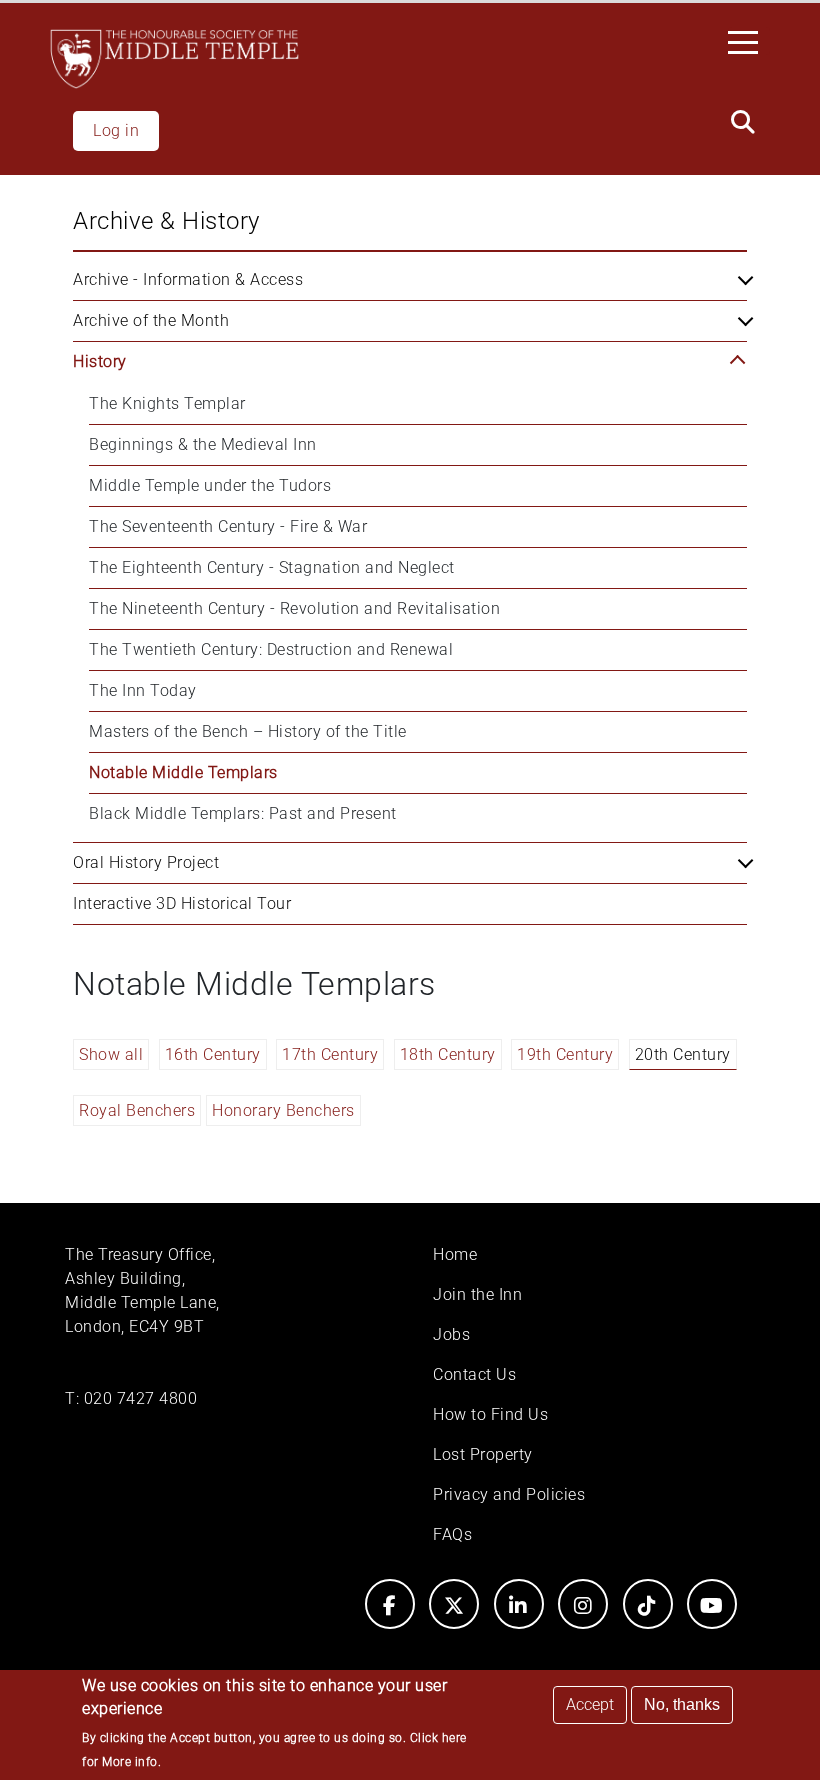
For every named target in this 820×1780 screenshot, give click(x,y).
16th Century (213, 1054)
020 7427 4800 (141, 1398)
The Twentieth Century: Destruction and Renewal (271, 649)
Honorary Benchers (283, 1110)
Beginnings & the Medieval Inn (203, 444)
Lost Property (483, 1454)
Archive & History (166, 221)
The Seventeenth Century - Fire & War (228, 526)
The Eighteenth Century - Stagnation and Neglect (272, 567)
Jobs (451, 1334)
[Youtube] (712, 1604)
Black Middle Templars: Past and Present (243, 813)
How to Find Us (490, 1414)
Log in (116, 130)
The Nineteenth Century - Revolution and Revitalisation (294, 608)
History (100, 361)
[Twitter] (454, 1604)
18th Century (448, 1054)
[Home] (174, 59)
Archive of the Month (151, 320)
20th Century (683, 1054)
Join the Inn (477, 1294)
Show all (111, 1054)
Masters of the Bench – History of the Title (248, 731)
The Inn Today (143, 690)
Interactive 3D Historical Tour (182, 903)
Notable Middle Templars (183, 772)
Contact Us (474, 1374)
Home (455, 1254)
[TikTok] (648, 1604)
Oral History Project (146, 862)
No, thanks (682, 1704)
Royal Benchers (137, 1110)
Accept (590, 1704)
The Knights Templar (167, 403)
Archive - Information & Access (188, 279)
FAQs (452, 1534)
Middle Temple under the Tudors (210, 485)
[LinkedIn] (519, 1604)
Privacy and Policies (509, 1494)
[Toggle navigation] (749, 41)
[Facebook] (390, 1604)
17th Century (330, 1054)
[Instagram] (583, 1604)
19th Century (565, 1054)
